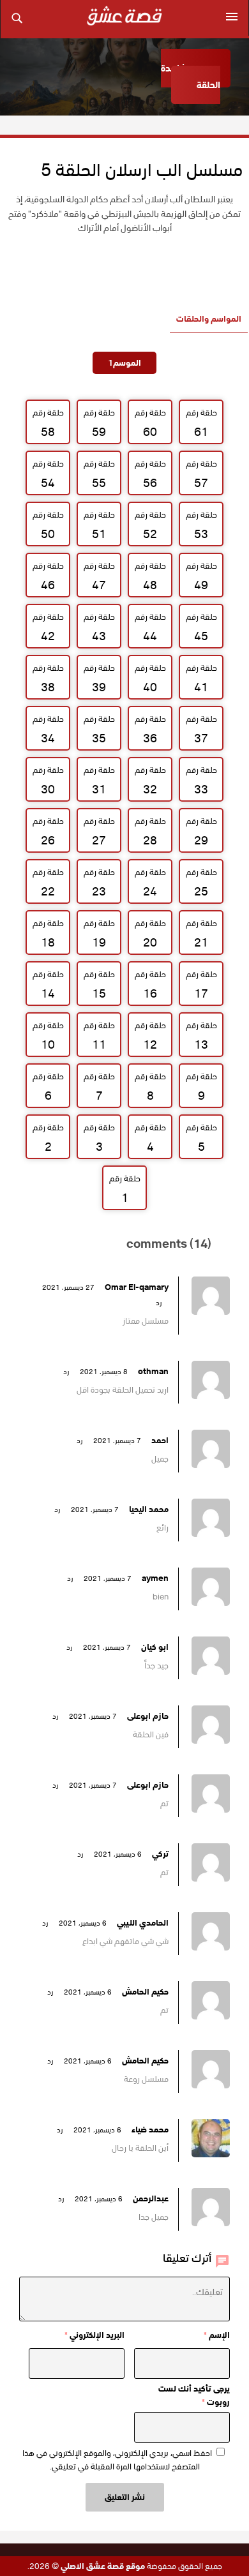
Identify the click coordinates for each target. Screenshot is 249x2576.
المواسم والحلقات (209, 319)
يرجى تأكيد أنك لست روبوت (194, 2395)
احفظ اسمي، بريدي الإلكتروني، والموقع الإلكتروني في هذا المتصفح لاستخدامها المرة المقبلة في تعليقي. (117, 2460)
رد (159, 1303)
